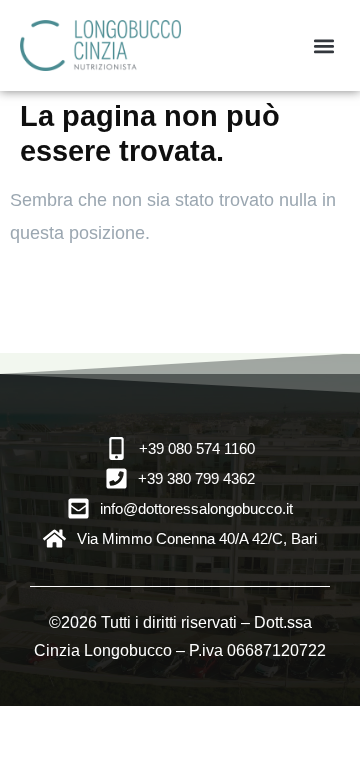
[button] (323, 45)
